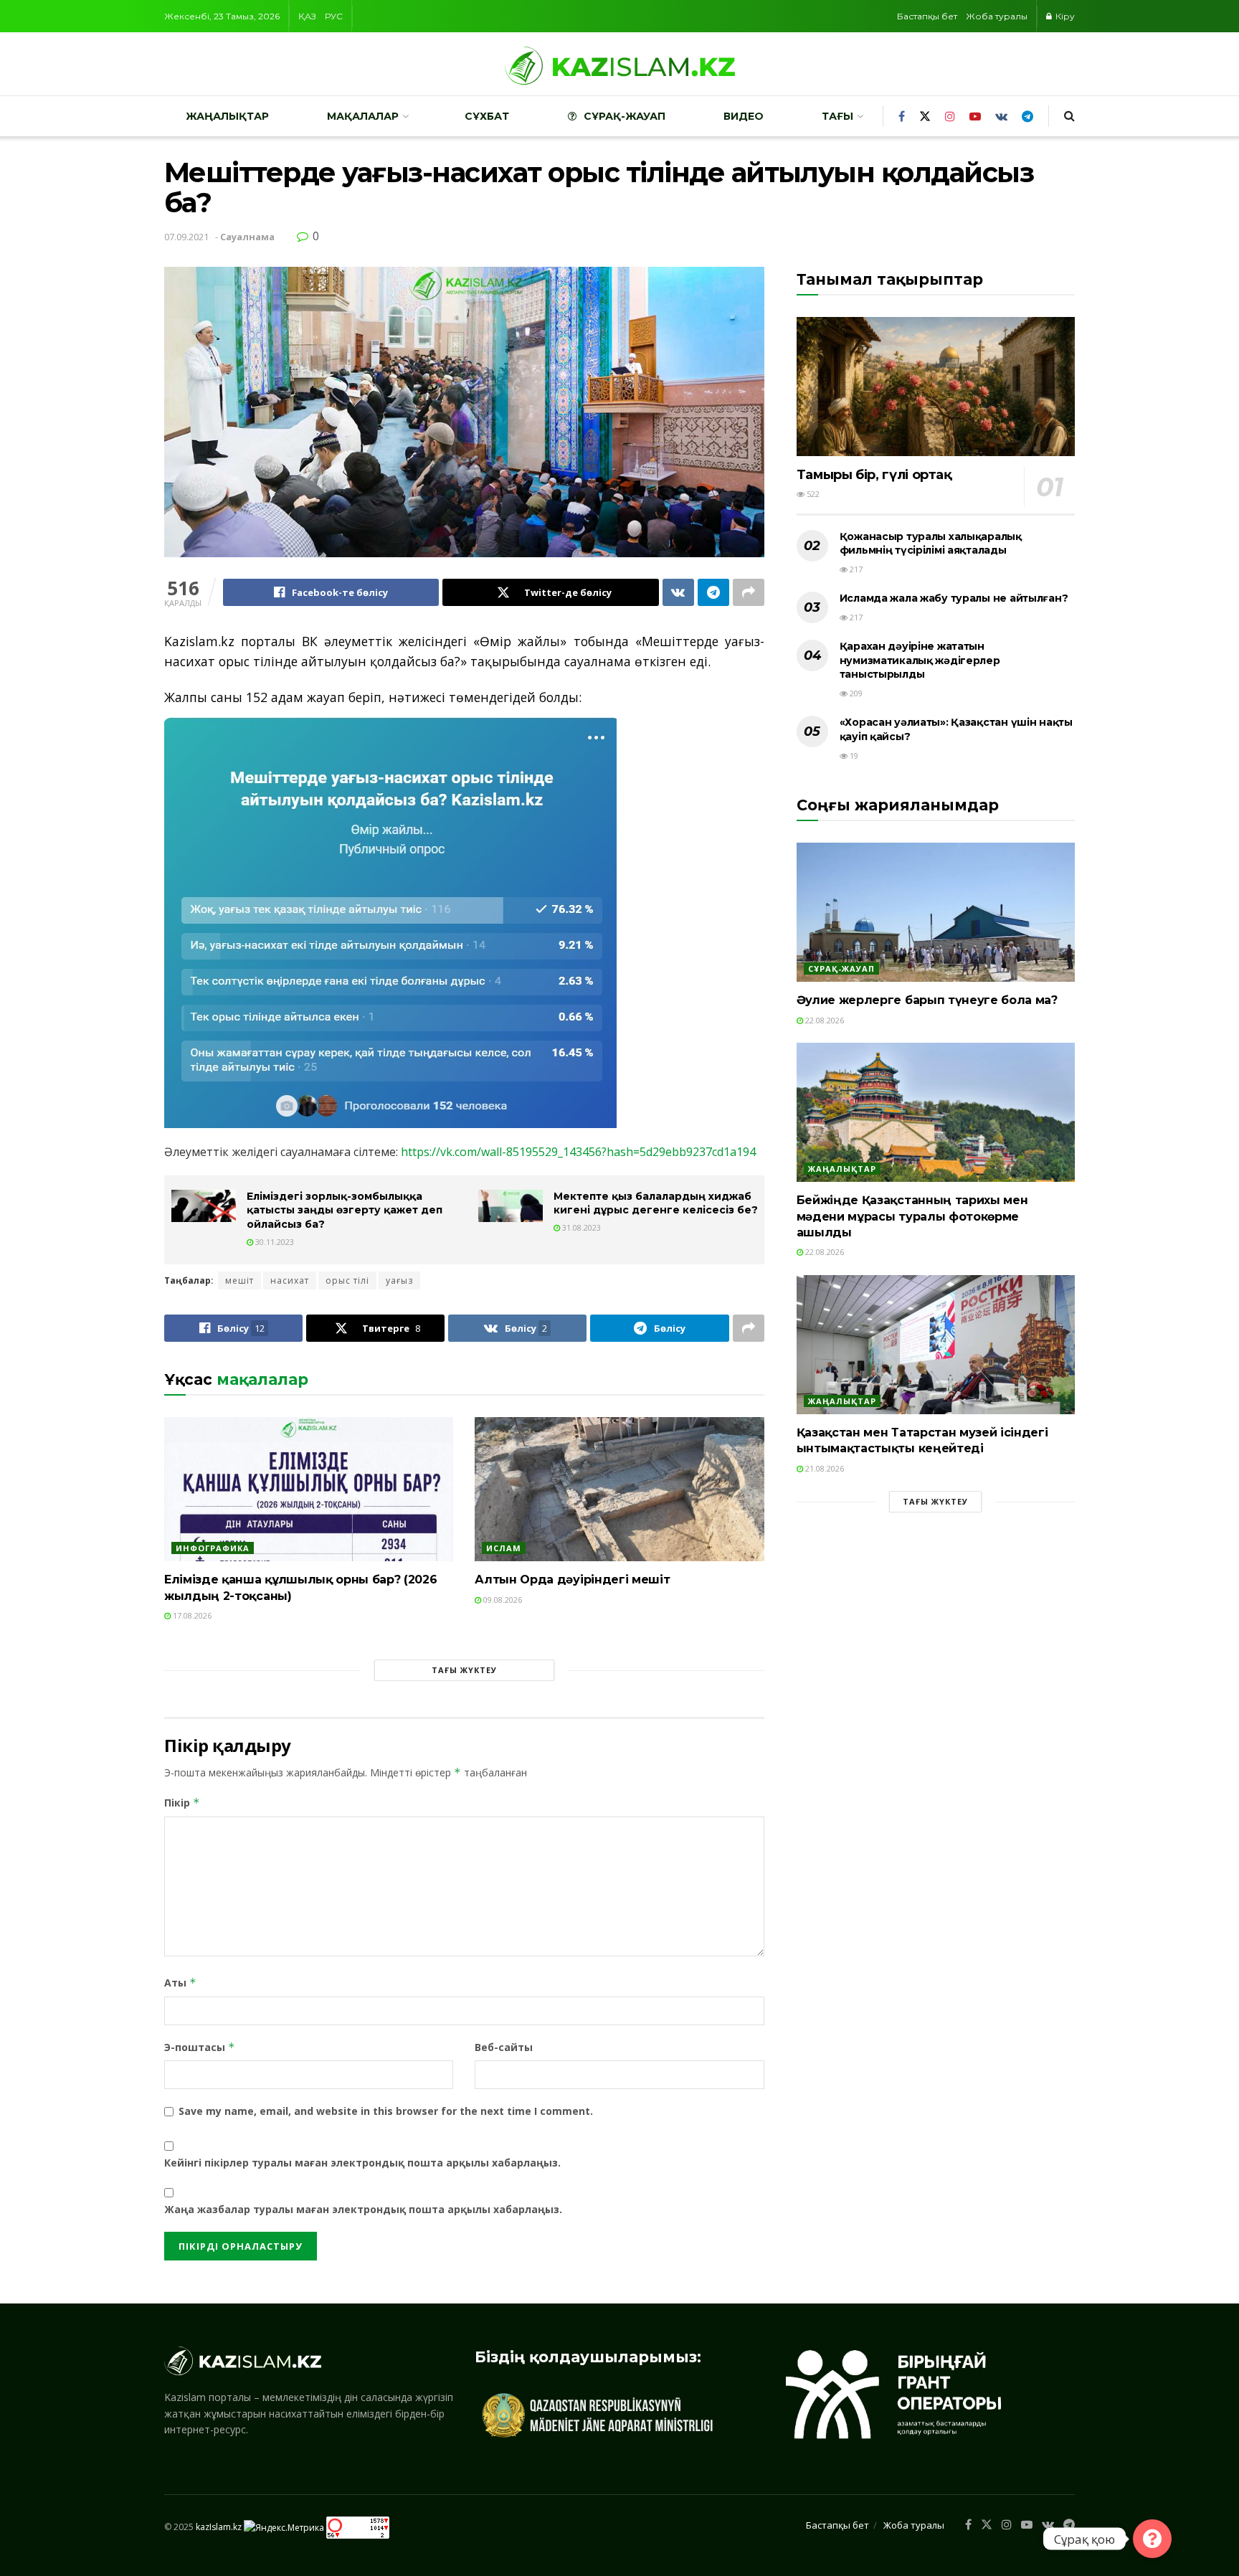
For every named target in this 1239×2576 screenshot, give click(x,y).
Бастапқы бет (927, 16)
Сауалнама (247, 237)
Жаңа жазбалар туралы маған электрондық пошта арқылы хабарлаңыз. (363, 2209)
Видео (744, 116)
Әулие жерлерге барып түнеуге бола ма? (927, 1000)
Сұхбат (487, 116)
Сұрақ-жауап (625, 116)
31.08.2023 (580, 1227)
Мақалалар (363, 116)
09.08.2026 (502, 1600)
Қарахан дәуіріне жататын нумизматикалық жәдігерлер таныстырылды (920, 660)
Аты (180, 1983)
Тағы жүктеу (464, 1670)
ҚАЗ (307, 16)
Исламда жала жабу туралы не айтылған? (954, 598)
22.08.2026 (823, 1020)
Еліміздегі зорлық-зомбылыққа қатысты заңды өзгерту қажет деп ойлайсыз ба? (345, 1210)
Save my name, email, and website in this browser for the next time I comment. (386, 2111)
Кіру (1064, 16)
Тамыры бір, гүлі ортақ (874, 475)
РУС (334, 16)
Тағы (837, 116)
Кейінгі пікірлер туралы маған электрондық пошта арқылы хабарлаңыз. (362, 2163)
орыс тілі (347, 1280)
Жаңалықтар (227, 116)
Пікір (182, 1803)
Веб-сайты (504, 2047)
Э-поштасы (200, 2047)
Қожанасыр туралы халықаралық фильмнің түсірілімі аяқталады (931, 544)
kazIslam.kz (219, 2527)
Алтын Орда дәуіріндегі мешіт (572, 1580)
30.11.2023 (274, 1242)
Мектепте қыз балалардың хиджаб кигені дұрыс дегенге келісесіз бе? (656, 1203)
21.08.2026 (823, 1468)
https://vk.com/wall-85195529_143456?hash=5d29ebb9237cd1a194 (578, 1152)
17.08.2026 (191, 1615)
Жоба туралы (997, 16)
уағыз (399, 1280)
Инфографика (213, 1548)
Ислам (504, 1548)
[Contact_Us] (1152, 2539)
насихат (290, 1280)
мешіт (239, 1280)
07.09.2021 (186, 237)
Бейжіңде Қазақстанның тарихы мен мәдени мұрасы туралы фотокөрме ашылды (912, 1216)
